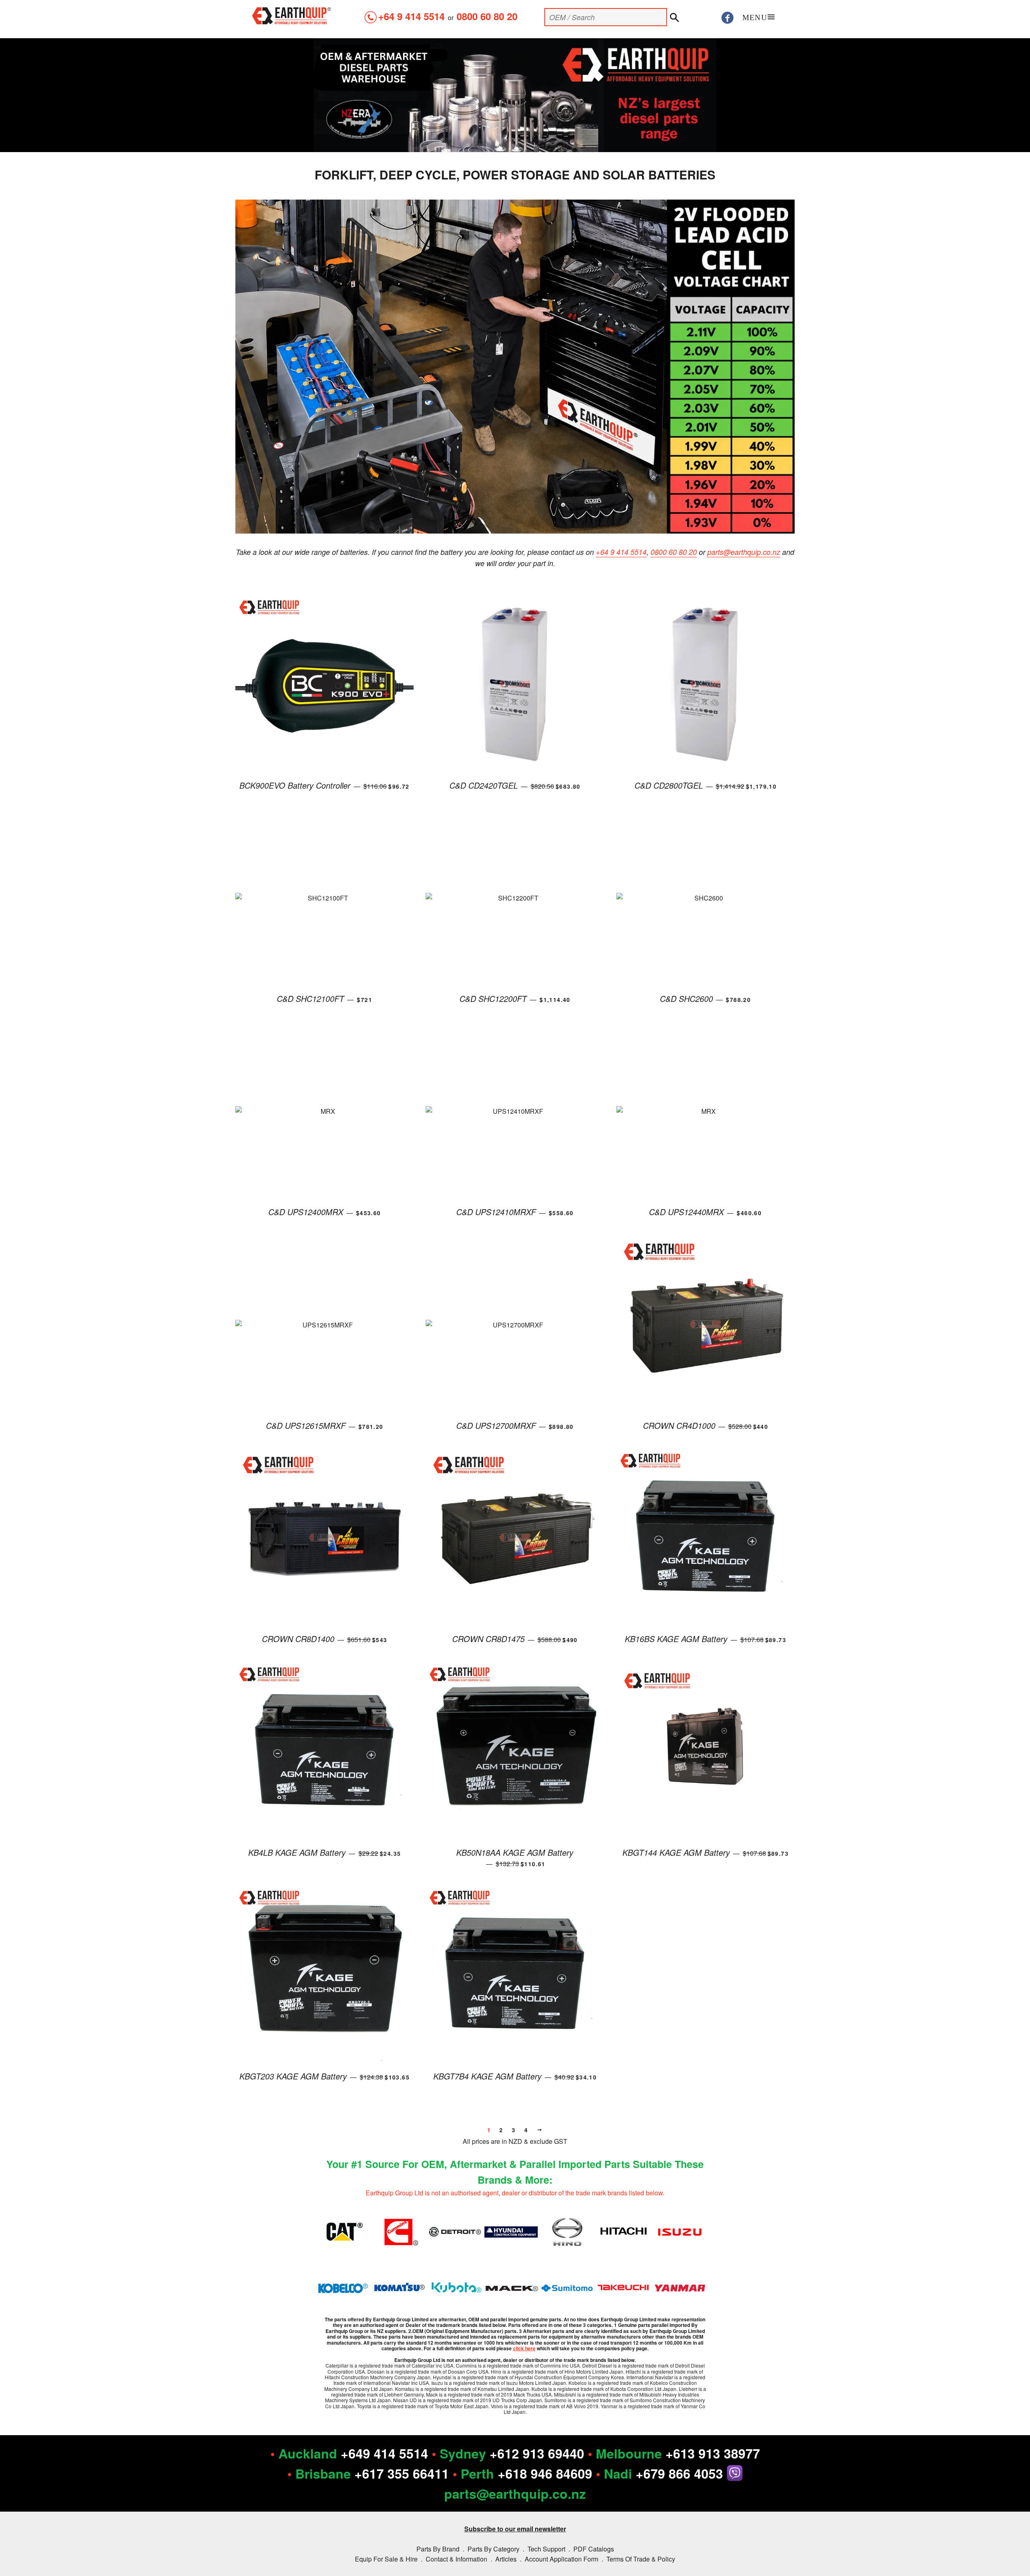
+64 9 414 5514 (411, 16)
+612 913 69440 (537, 2453)
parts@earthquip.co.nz (744, 552)
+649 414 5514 (384, 2453)
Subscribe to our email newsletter (515, 2529)
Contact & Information (456, 2559)
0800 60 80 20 (487, 16)
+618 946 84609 (545, 2473)
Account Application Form (561, 2559)
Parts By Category (493, 2549)
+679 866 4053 (681, 2473)
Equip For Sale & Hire (386, 2559)
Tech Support (546, 2549)
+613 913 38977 (713, 2453)
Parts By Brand (438, 2549)
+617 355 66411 (402, 2473)
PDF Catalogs (594, 2549)
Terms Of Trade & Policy (641, 2559)
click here (524, 2348)
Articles (506, 2559)
